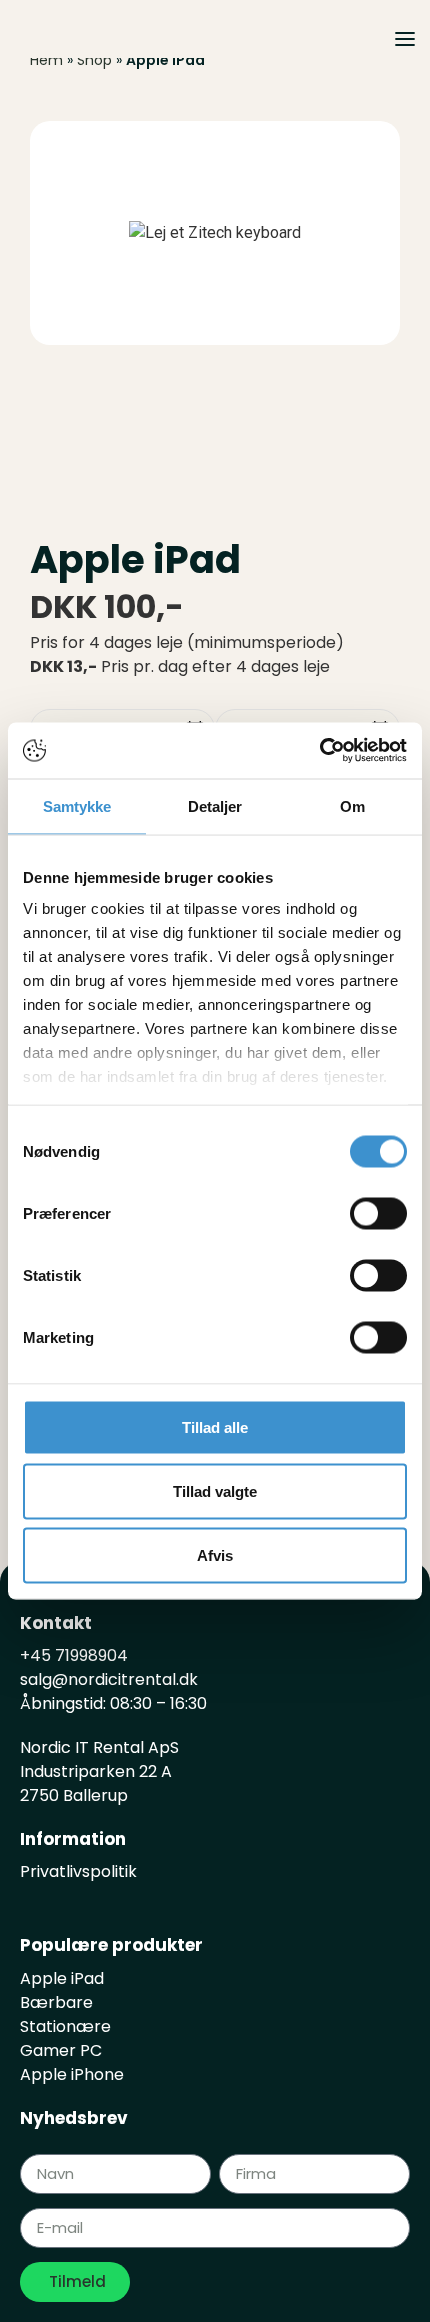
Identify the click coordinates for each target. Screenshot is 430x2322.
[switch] (378, 1213)
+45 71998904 (74, 1655)
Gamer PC (61, 2050)
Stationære (65, 2026)
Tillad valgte (215, 1490)
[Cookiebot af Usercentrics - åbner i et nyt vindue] (319, 751)
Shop (94, 60)
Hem (46, 60)
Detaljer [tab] (215, 805)
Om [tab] (352, 805)
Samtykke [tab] (77, 805)
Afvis (215, 1554)
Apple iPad (62, 1978)
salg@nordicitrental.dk (111, 1679)
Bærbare (56, 2002)
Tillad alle (215, 1426)
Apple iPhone (72, 2074)
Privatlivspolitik (78, 1871)
